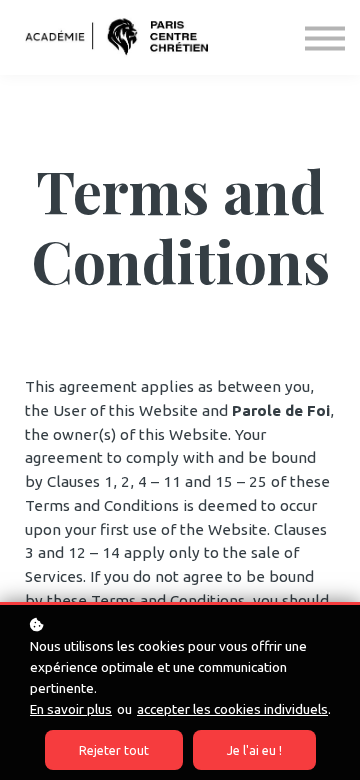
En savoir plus (71, 709)
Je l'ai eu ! (254, 750)
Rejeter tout (114, 750)
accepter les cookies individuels (232, 709)
